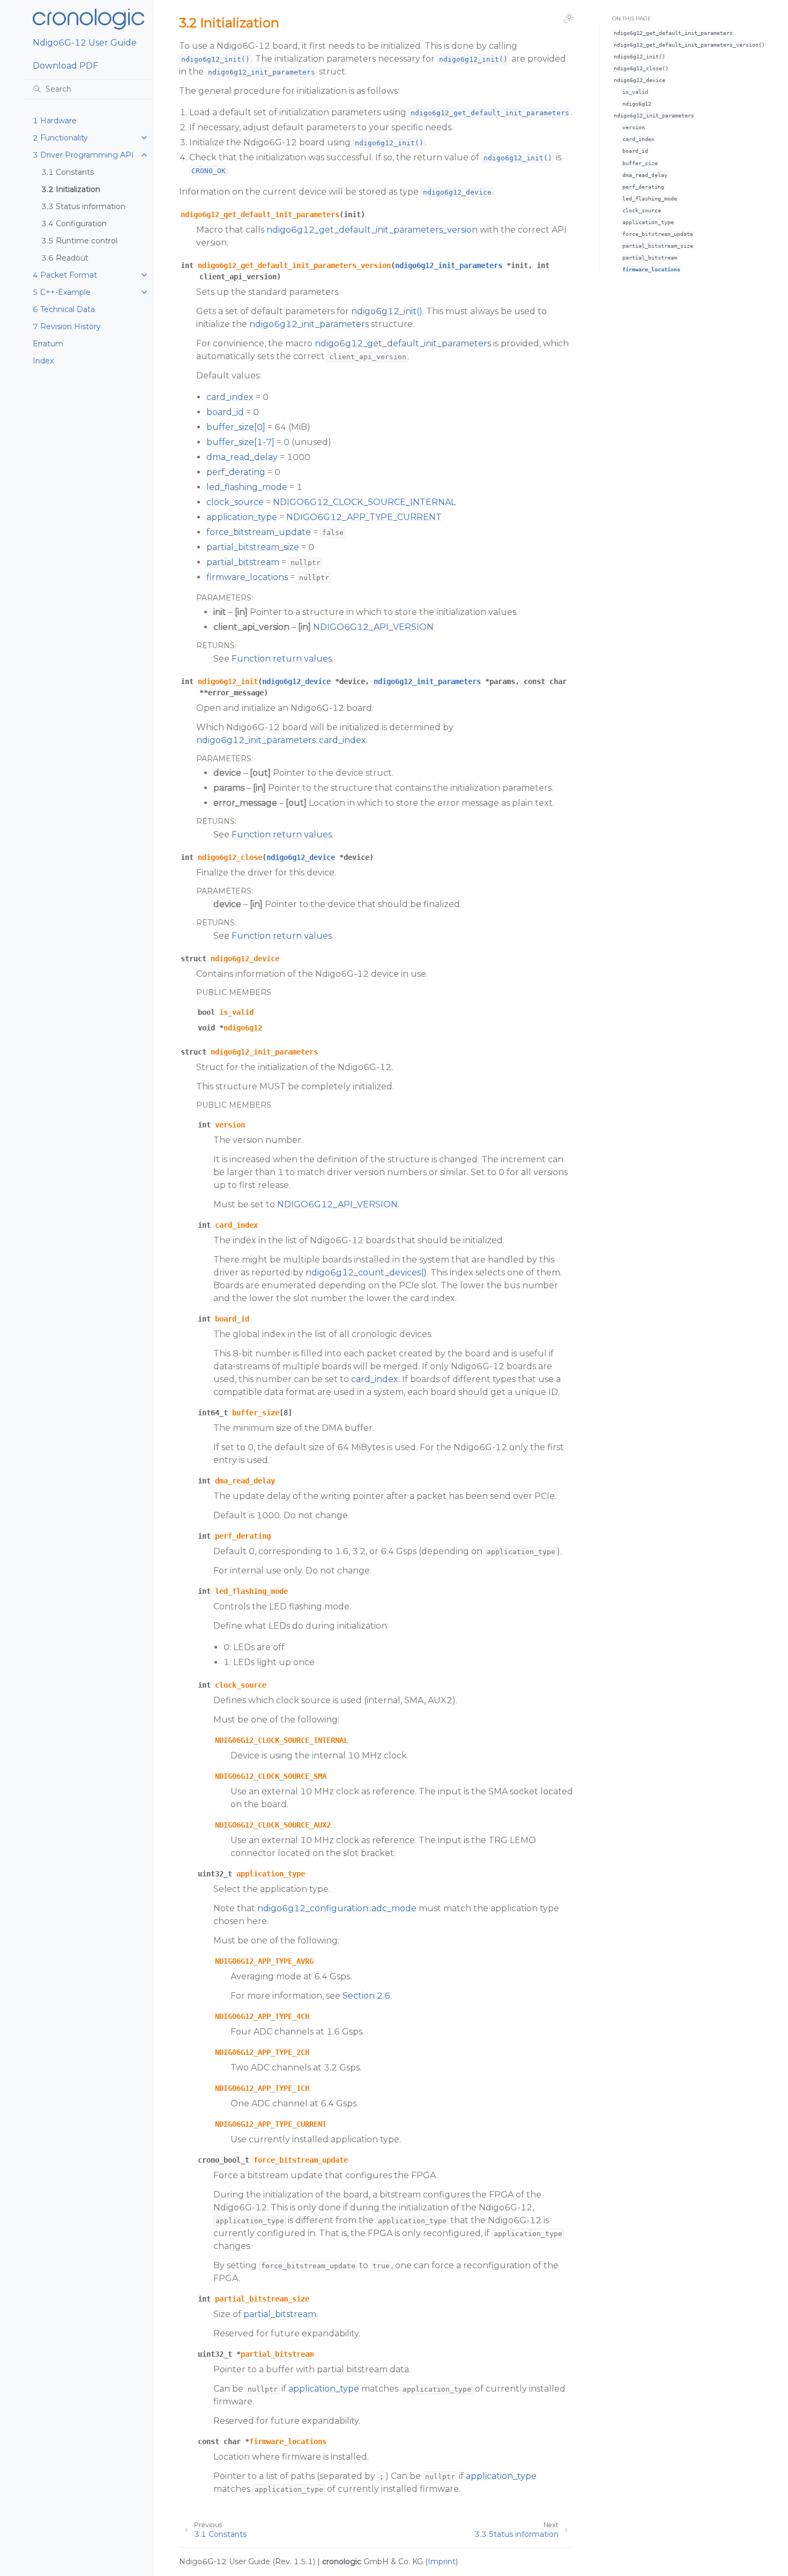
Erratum (48, 344)
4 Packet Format (65, 275)
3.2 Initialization (71, 189)
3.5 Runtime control (79, 241)
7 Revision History (67, 326)
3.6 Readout (65, 258)
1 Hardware (55, 121)
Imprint (442, 2562)
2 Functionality (60, 138)
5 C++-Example (62, 292)
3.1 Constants (68, 172)
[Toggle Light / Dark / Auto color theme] (568, 18)
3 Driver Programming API (83, 155)
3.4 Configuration (74, 224)
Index (43, 361)
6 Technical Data (64, 309)
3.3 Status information (83, 206)
